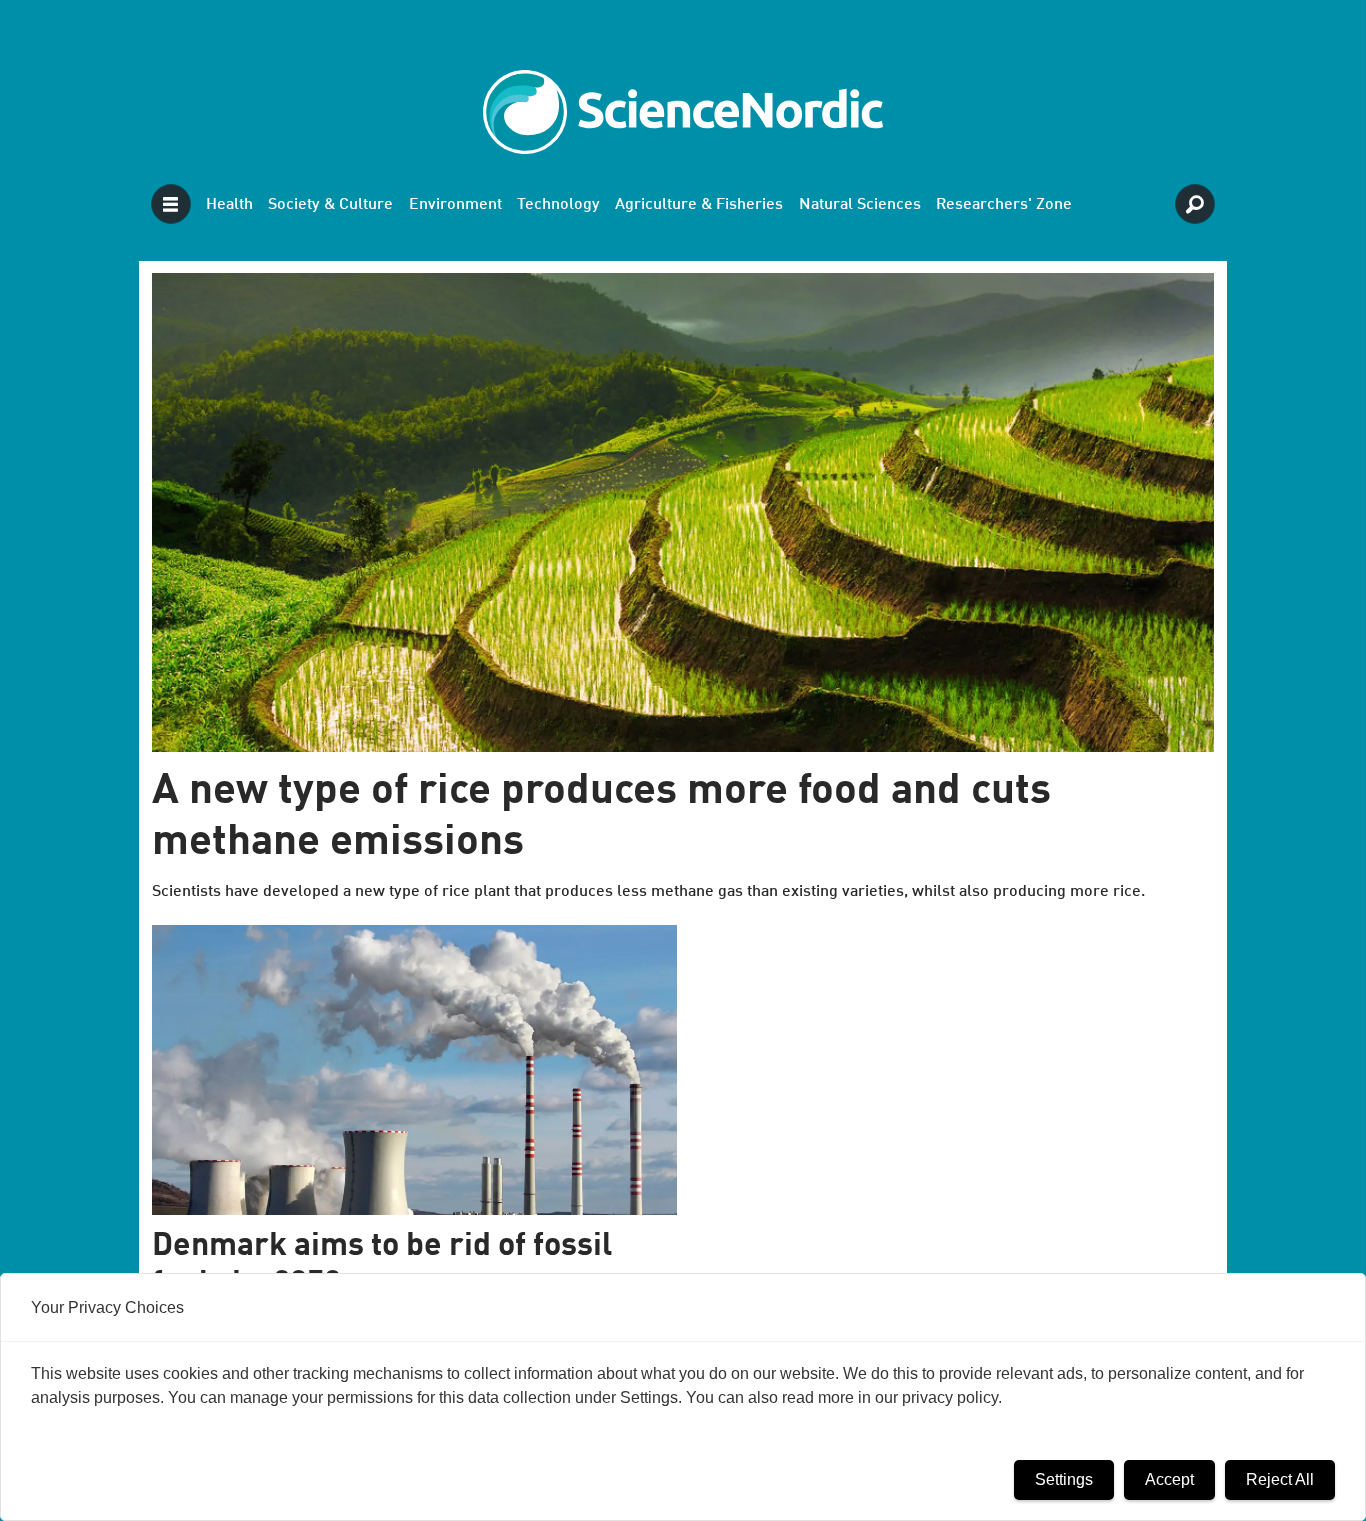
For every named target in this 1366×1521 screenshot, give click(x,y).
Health (229, 205)
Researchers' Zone (1004, 205)
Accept (1169, 1479)
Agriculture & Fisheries (699, 205)
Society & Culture (330, 205)
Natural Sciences (860, 205)
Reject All (1280, 1479)
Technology (558, 205)
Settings (1064, 1479)
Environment (455, 205)
